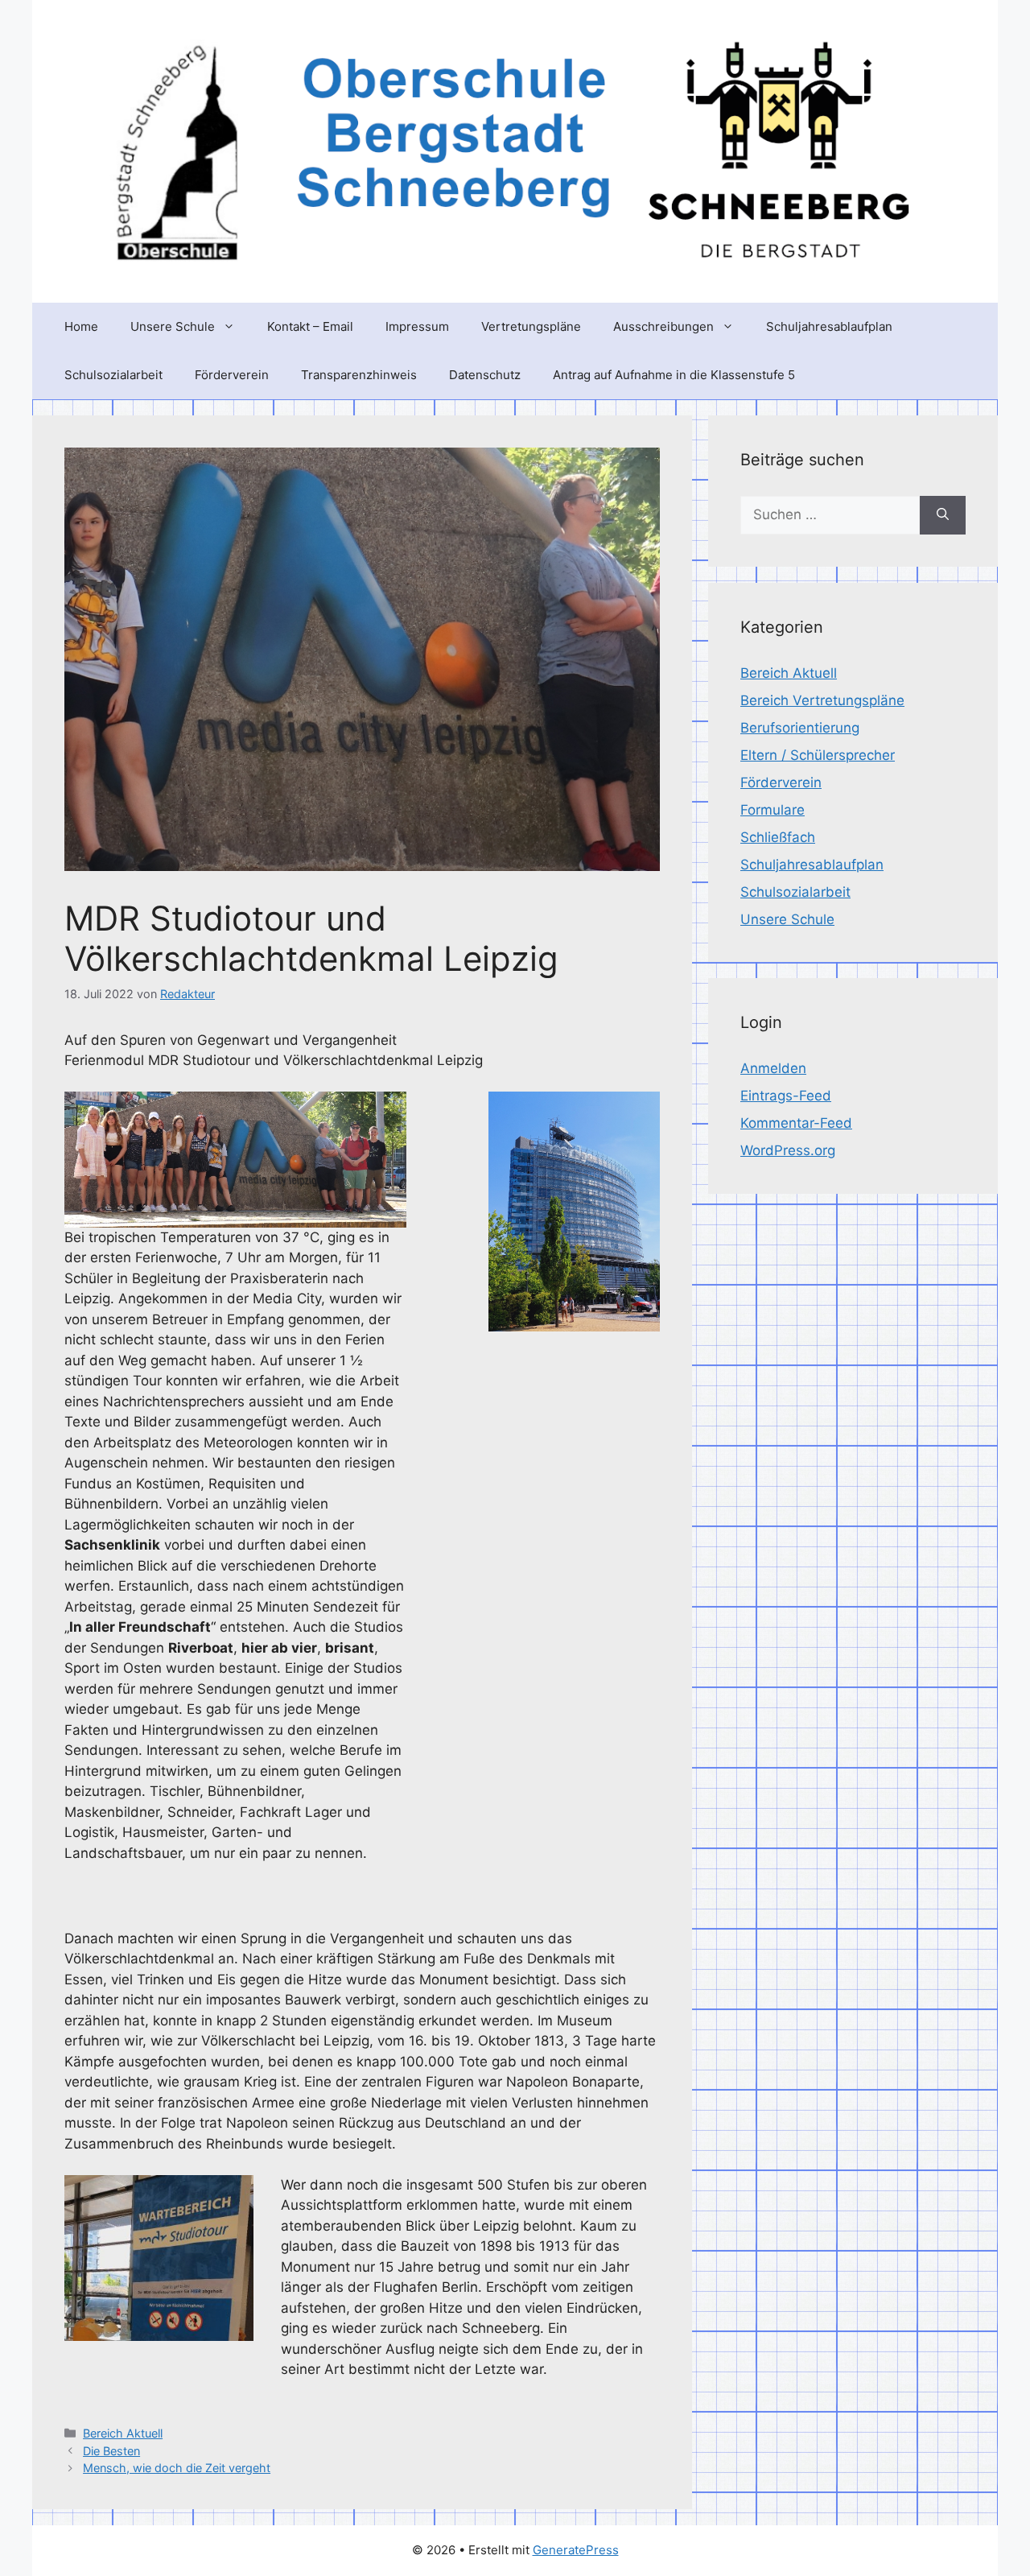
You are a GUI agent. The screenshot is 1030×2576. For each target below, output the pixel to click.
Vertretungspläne (531, 326)
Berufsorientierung (800, 728)
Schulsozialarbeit (113, 375)
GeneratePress (576, 2550)
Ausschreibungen (663, 326)
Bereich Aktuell (123, 2433)
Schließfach (778, 837)
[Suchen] (943, 515)
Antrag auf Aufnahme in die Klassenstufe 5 (674, 375)
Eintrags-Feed (786, 1096)
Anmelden (773, 1068)
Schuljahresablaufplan (829, 326)
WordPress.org (788, 1150)
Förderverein (232, 375)
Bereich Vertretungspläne (822, 700)
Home (81, 326)
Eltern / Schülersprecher (818, 755)
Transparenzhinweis (359, 375)
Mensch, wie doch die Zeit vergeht (177, 2468)
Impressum (417, 326)
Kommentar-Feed (796, 1123)
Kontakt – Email (310, 326)
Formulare (772, 810)
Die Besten (111, 2451)
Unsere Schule (173, 326)
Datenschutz (485, 375)
